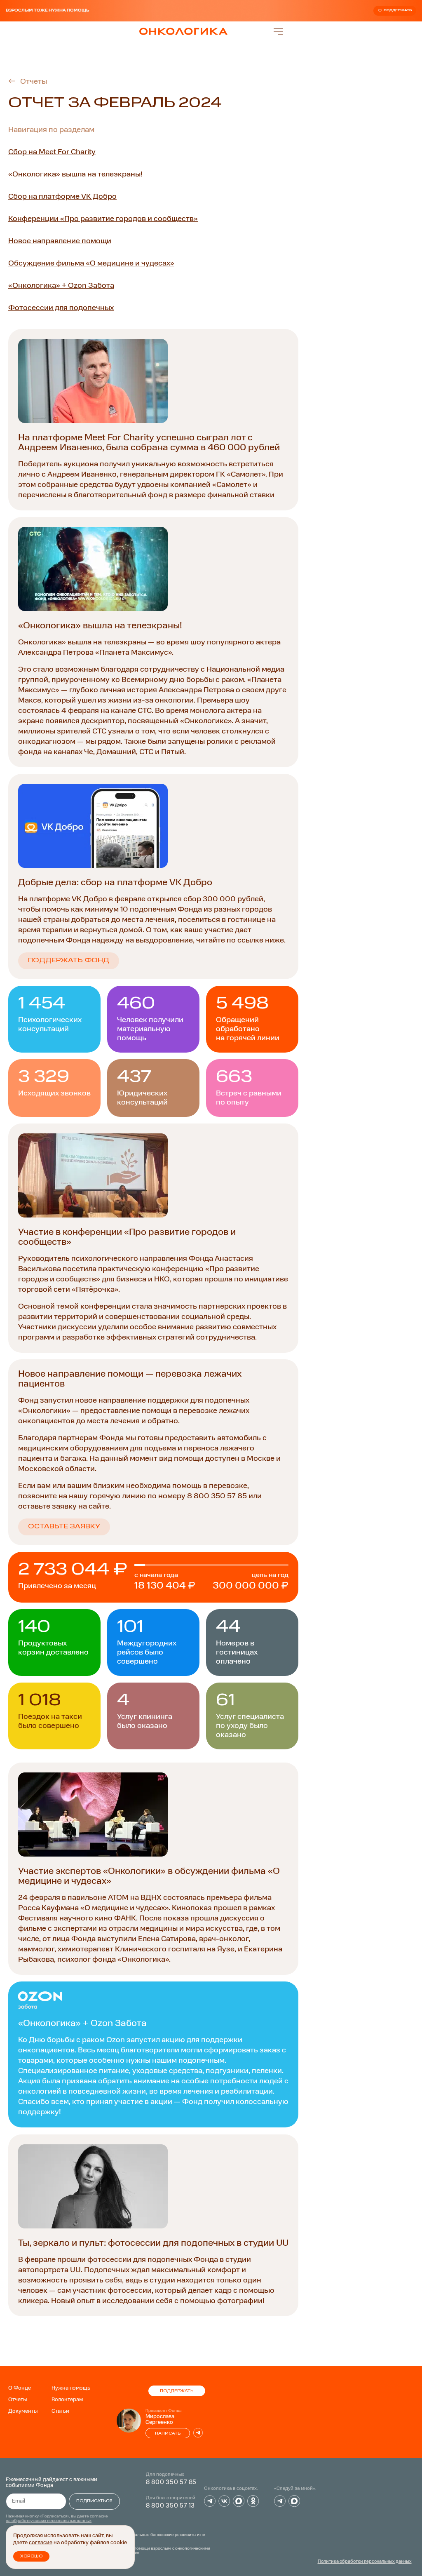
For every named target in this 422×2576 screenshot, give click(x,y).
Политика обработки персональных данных (365, 2562)
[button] (153, 1527)
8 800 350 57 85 (171, 2482)
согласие (41, 2543)
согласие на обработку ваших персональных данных (57, 2518)
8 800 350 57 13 (171, 2506)
